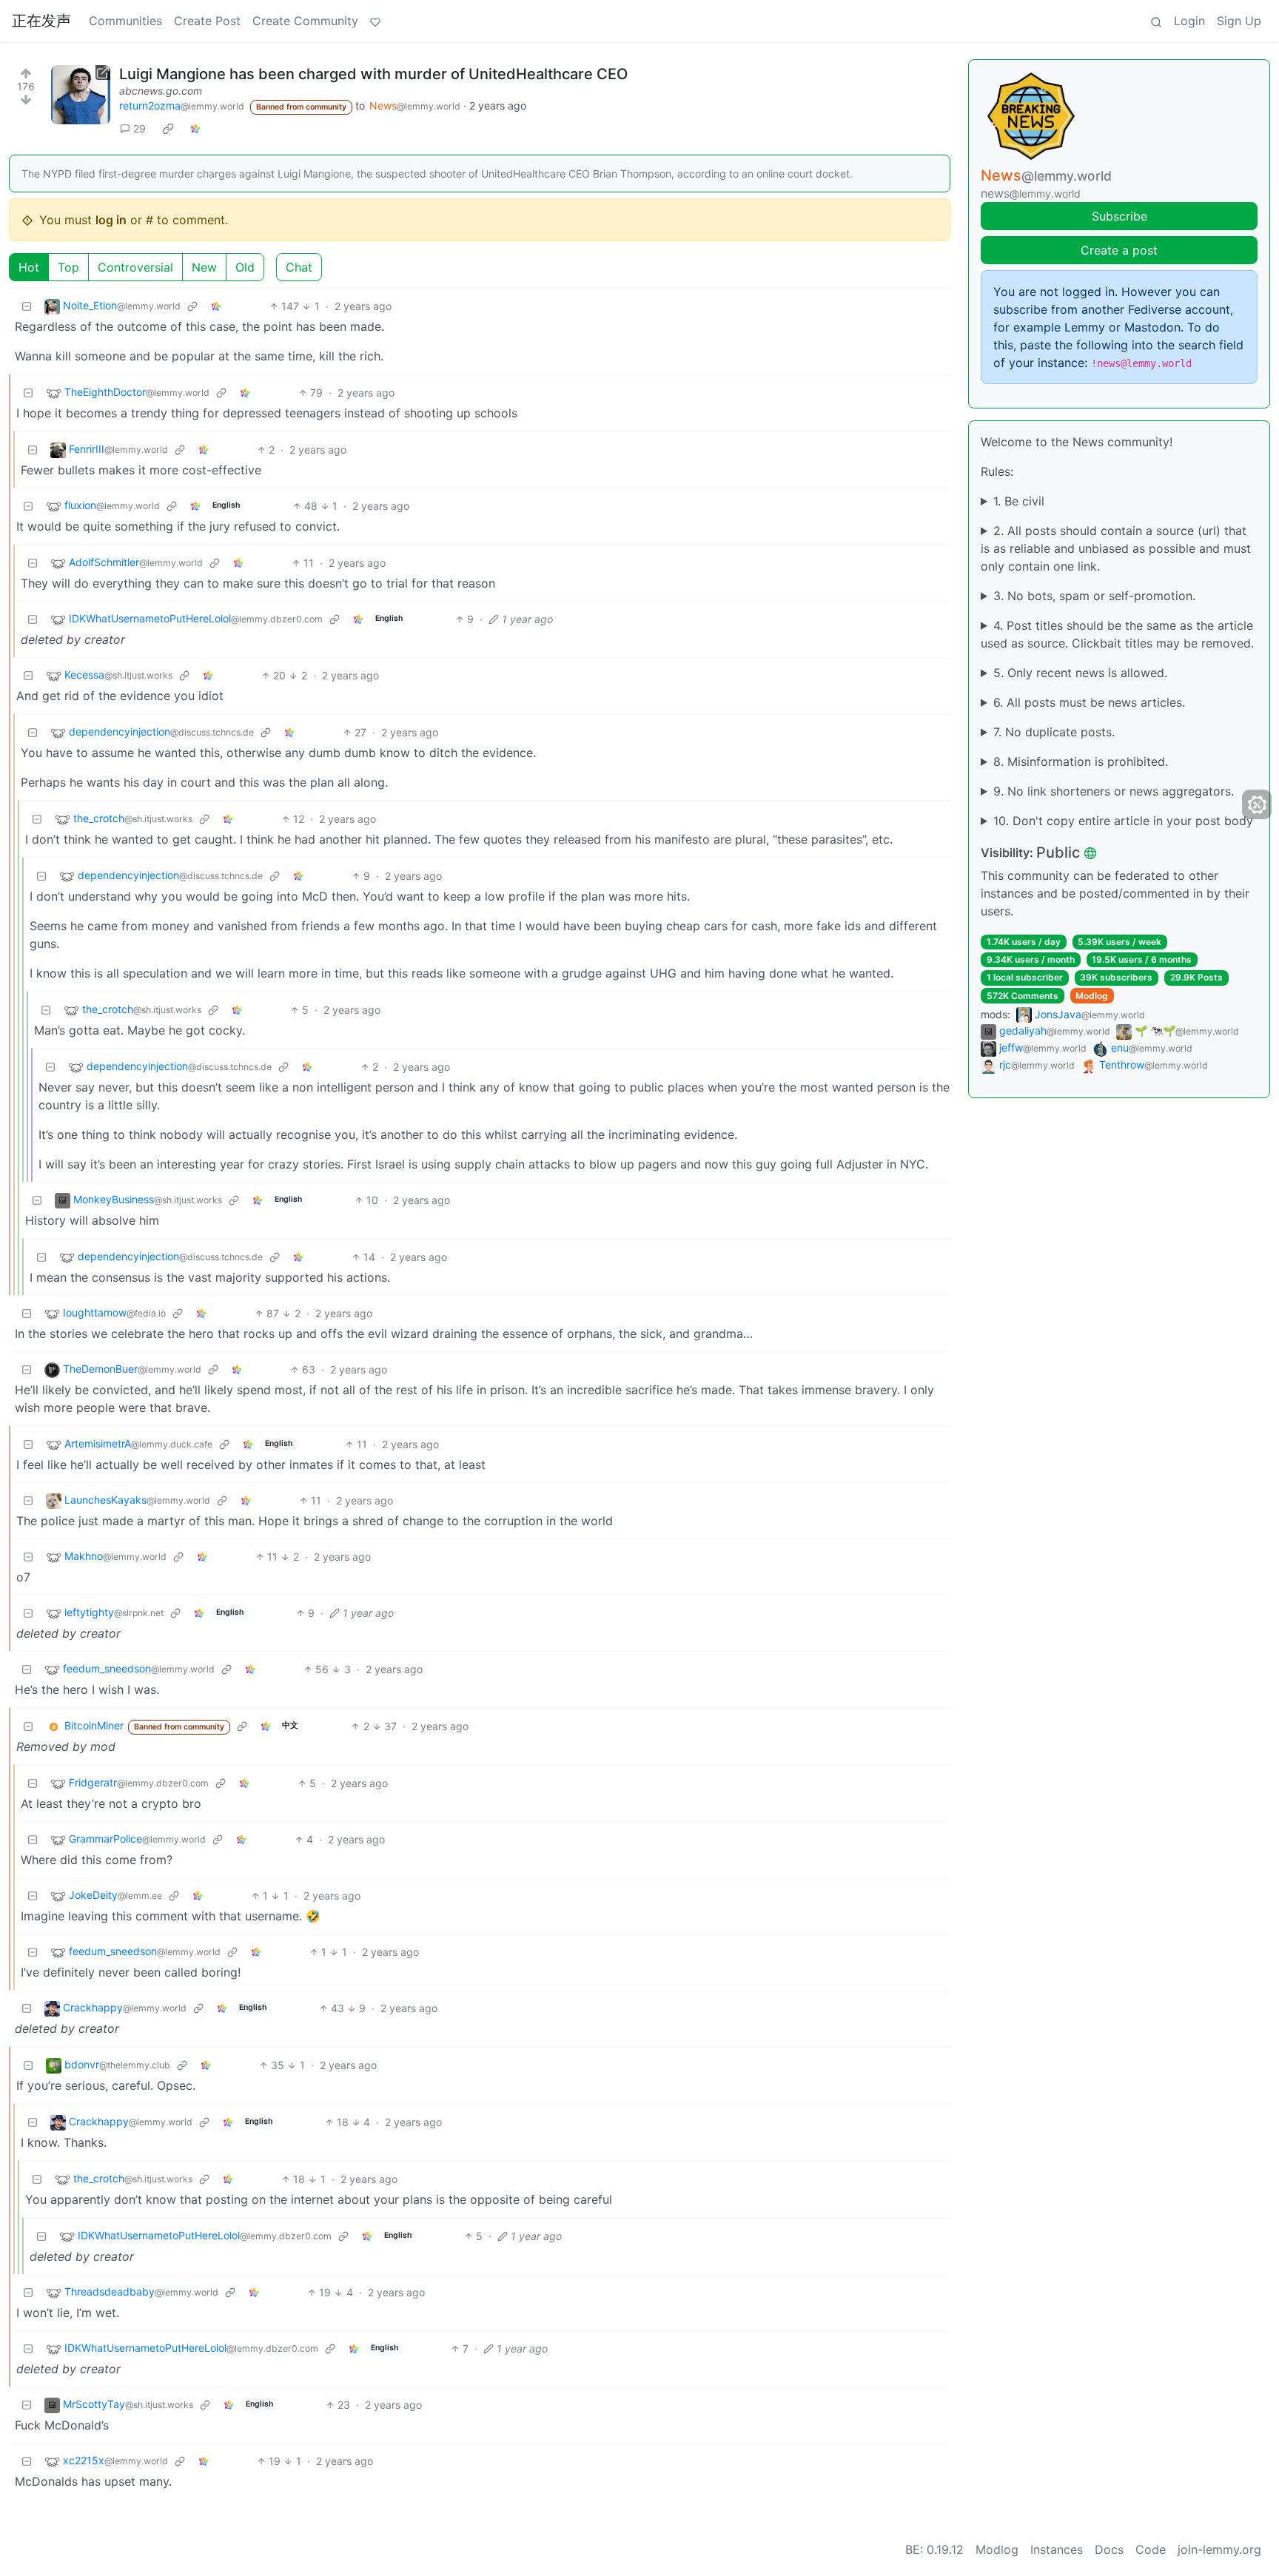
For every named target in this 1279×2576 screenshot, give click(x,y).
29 (140, 128)
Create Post (207, 21)
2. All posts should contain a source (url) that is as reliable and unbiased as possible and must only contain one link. (1116, 548)
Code (1151, 2549)
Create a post (1119, 250)
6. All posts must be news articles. (1089, 702)
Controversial (135, 267)
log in (111, 220)
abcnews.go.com (161, 91)
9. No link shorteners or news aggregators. (1114, 791)
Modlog (1092, 996)
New (204, 267)
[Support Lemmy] (375, 21)
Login (1189, 21)
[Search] (1156, 21)
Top (68, 267)
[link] (168, 129)
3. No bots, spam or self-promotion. (1094, 596)
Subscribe (1119, 216)
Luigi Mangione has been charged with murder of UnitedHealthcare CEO (373, 74)
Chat (299, 267)
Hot (29, 267)
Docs (1109, 2549)
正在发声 (41, 21)
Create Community (305, 21)
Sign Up (1239, 21)
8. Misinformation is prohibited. (1081, 761)
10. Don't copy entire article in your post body (1123, 821)
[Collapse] (27, 306)
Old (245, 267)
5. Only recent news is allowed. (1080, 673)
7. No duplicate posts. (1054, 732)
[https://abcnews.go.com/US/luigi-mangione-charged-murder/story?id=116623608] (81, 95)
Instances (1057, 2549)
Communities (125, 21)
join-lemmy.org (1219, 2549)
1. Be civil (1019, 501)
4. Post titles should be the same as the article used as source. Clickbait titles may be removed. (1117, 634)
